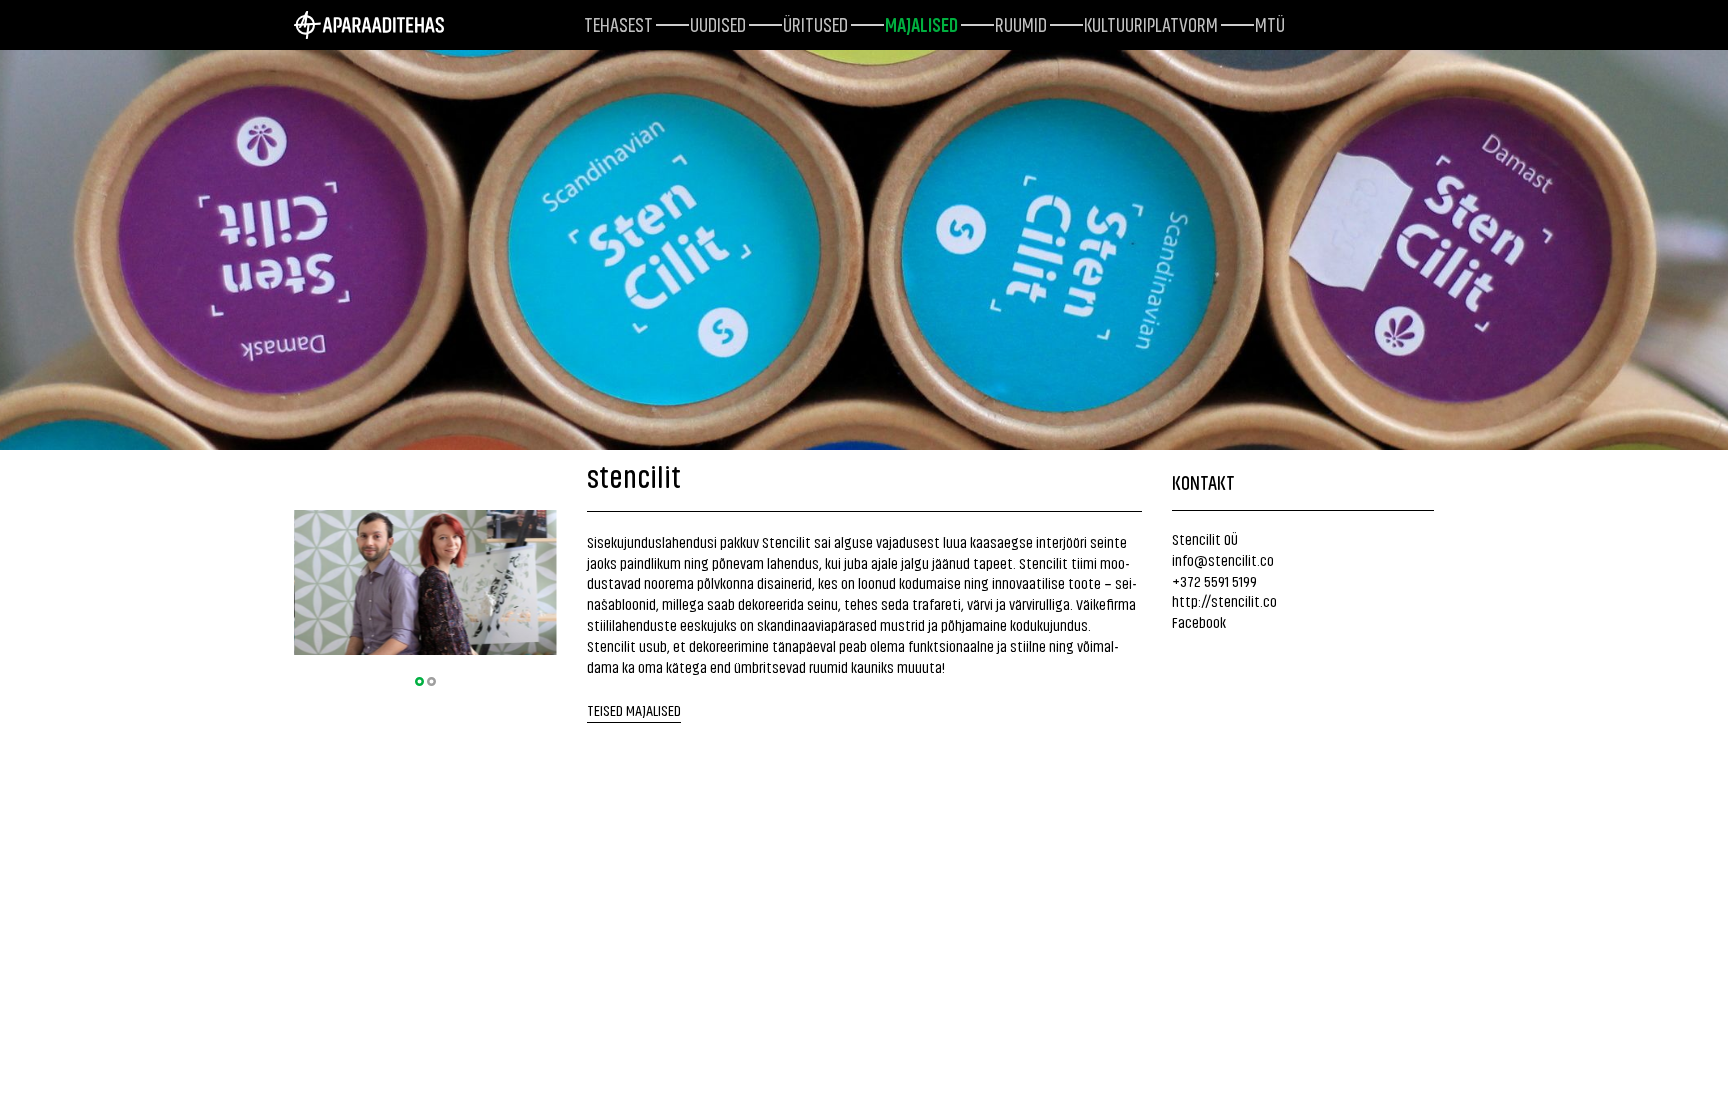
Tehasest (618, 23)
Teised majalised (634, 709)
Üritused (815, 23)
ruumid (1021, 23)
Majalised (921, 23)
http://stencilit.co (1224, 600)
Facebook (1199, 621)
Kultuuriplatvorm (1151, 23)
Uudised (718, 23)
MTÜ (1270, 23)
